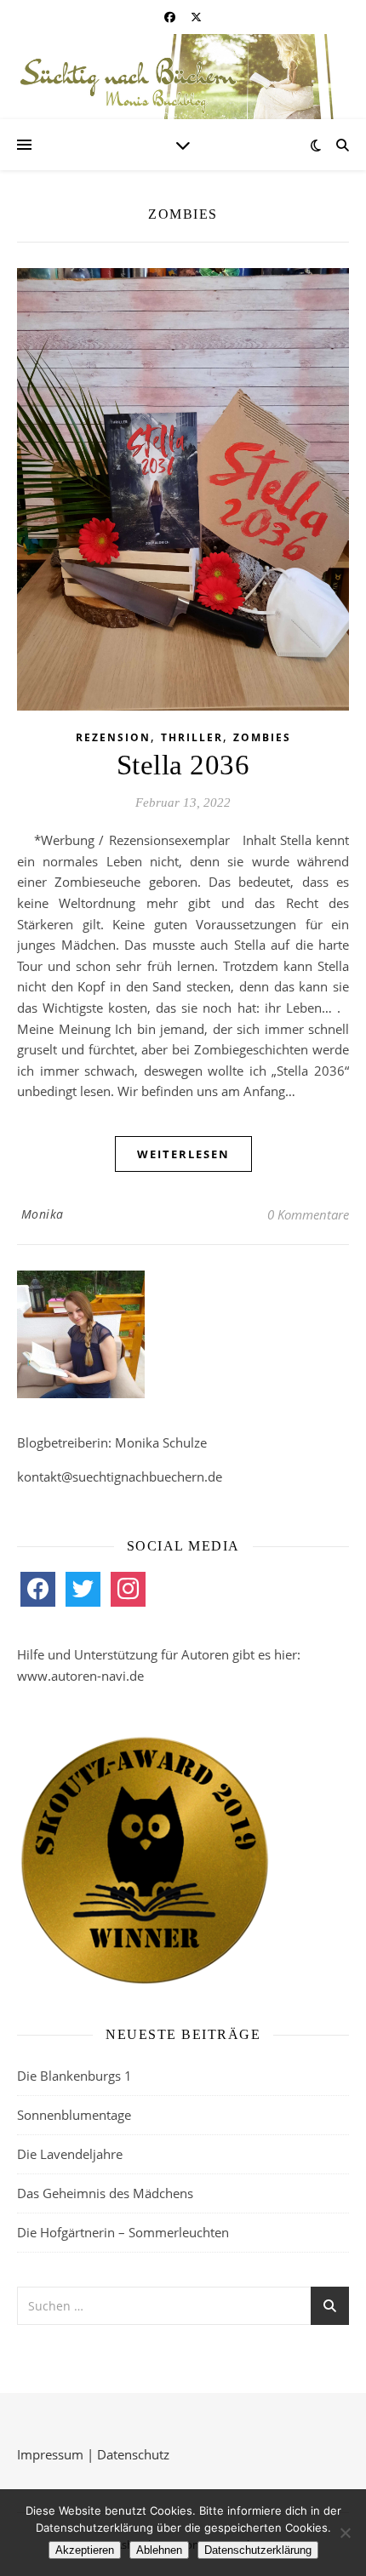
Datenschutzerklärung (258, 2550)
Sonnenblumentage (74, 2115)
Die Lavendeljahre (70, 2154)
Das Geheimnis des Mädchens (105, 2193)
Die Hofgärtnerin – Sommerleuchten (123, 2232)
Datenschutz (133, 2454)
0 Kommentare (308, 1214)
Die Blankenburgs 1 (74, 2076)
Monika (43, 1214)
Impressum (50, 2454)
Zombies (262, 737)
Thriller (192, 737)
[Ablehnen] (345, 2533)
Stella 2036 (183, 765)
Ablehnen (159, 2550)
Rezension (113, 737)
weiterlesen (183, 1154)
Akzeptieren (85, 2550)
